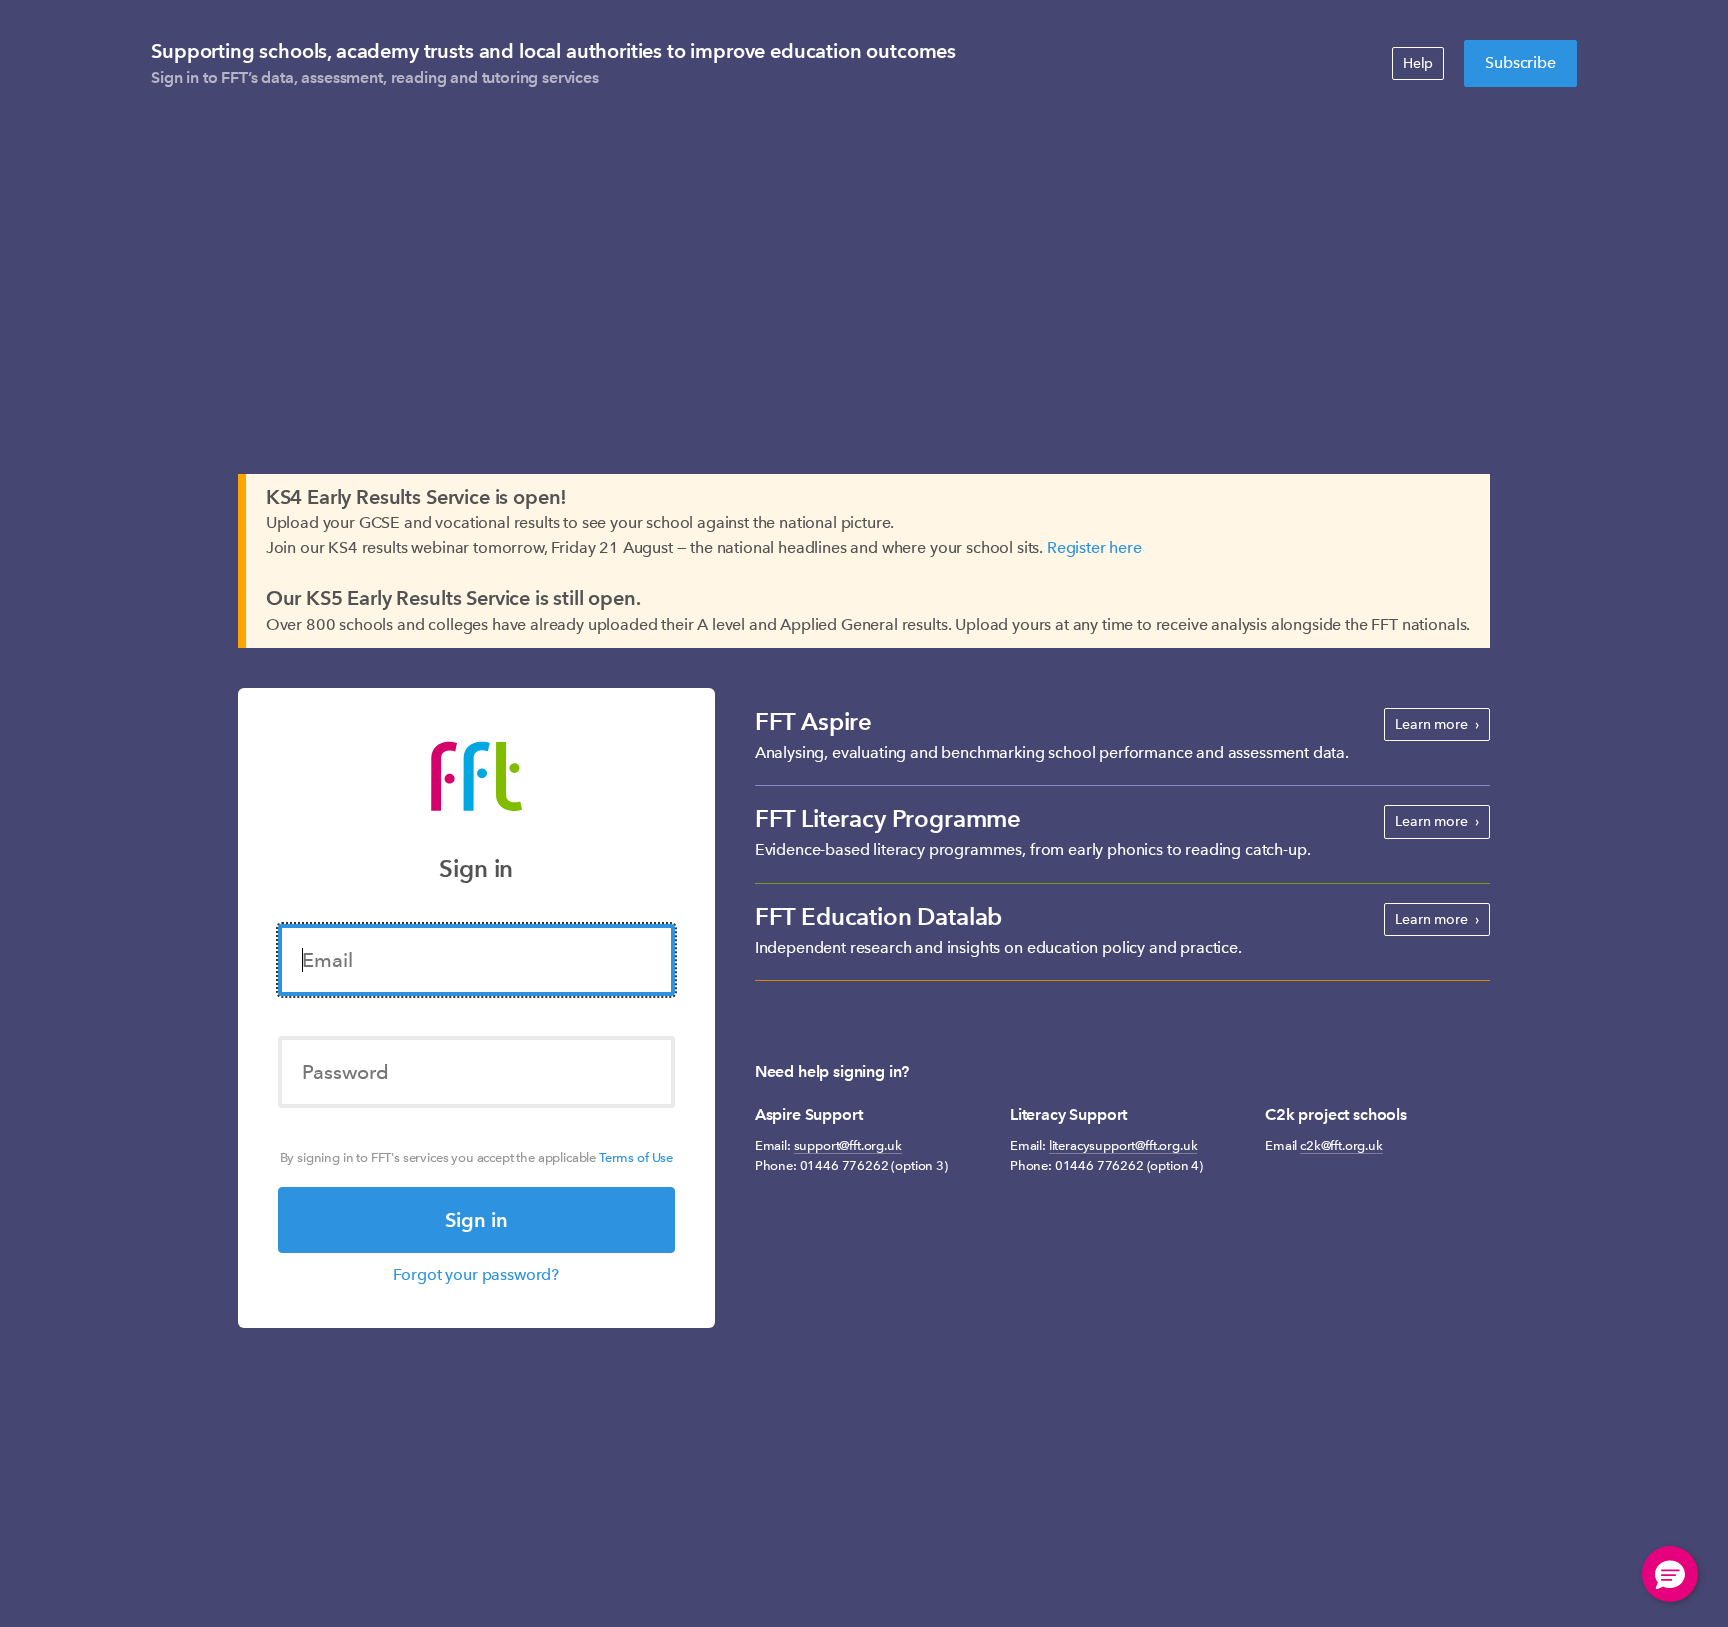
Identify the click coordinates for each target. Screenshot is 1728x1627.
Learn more (1431, 724)
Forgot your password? (476, 1274)
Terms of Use (636, 1157)
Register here (1094, 547)
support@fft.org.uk (848, 1145)
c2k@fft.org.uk (1341, 1145)
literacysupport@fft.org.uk (1123, 1145)
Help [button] (1418, 63)
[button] (1670, 1574)
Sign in (476, 1220)
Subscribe (1520, 62)
